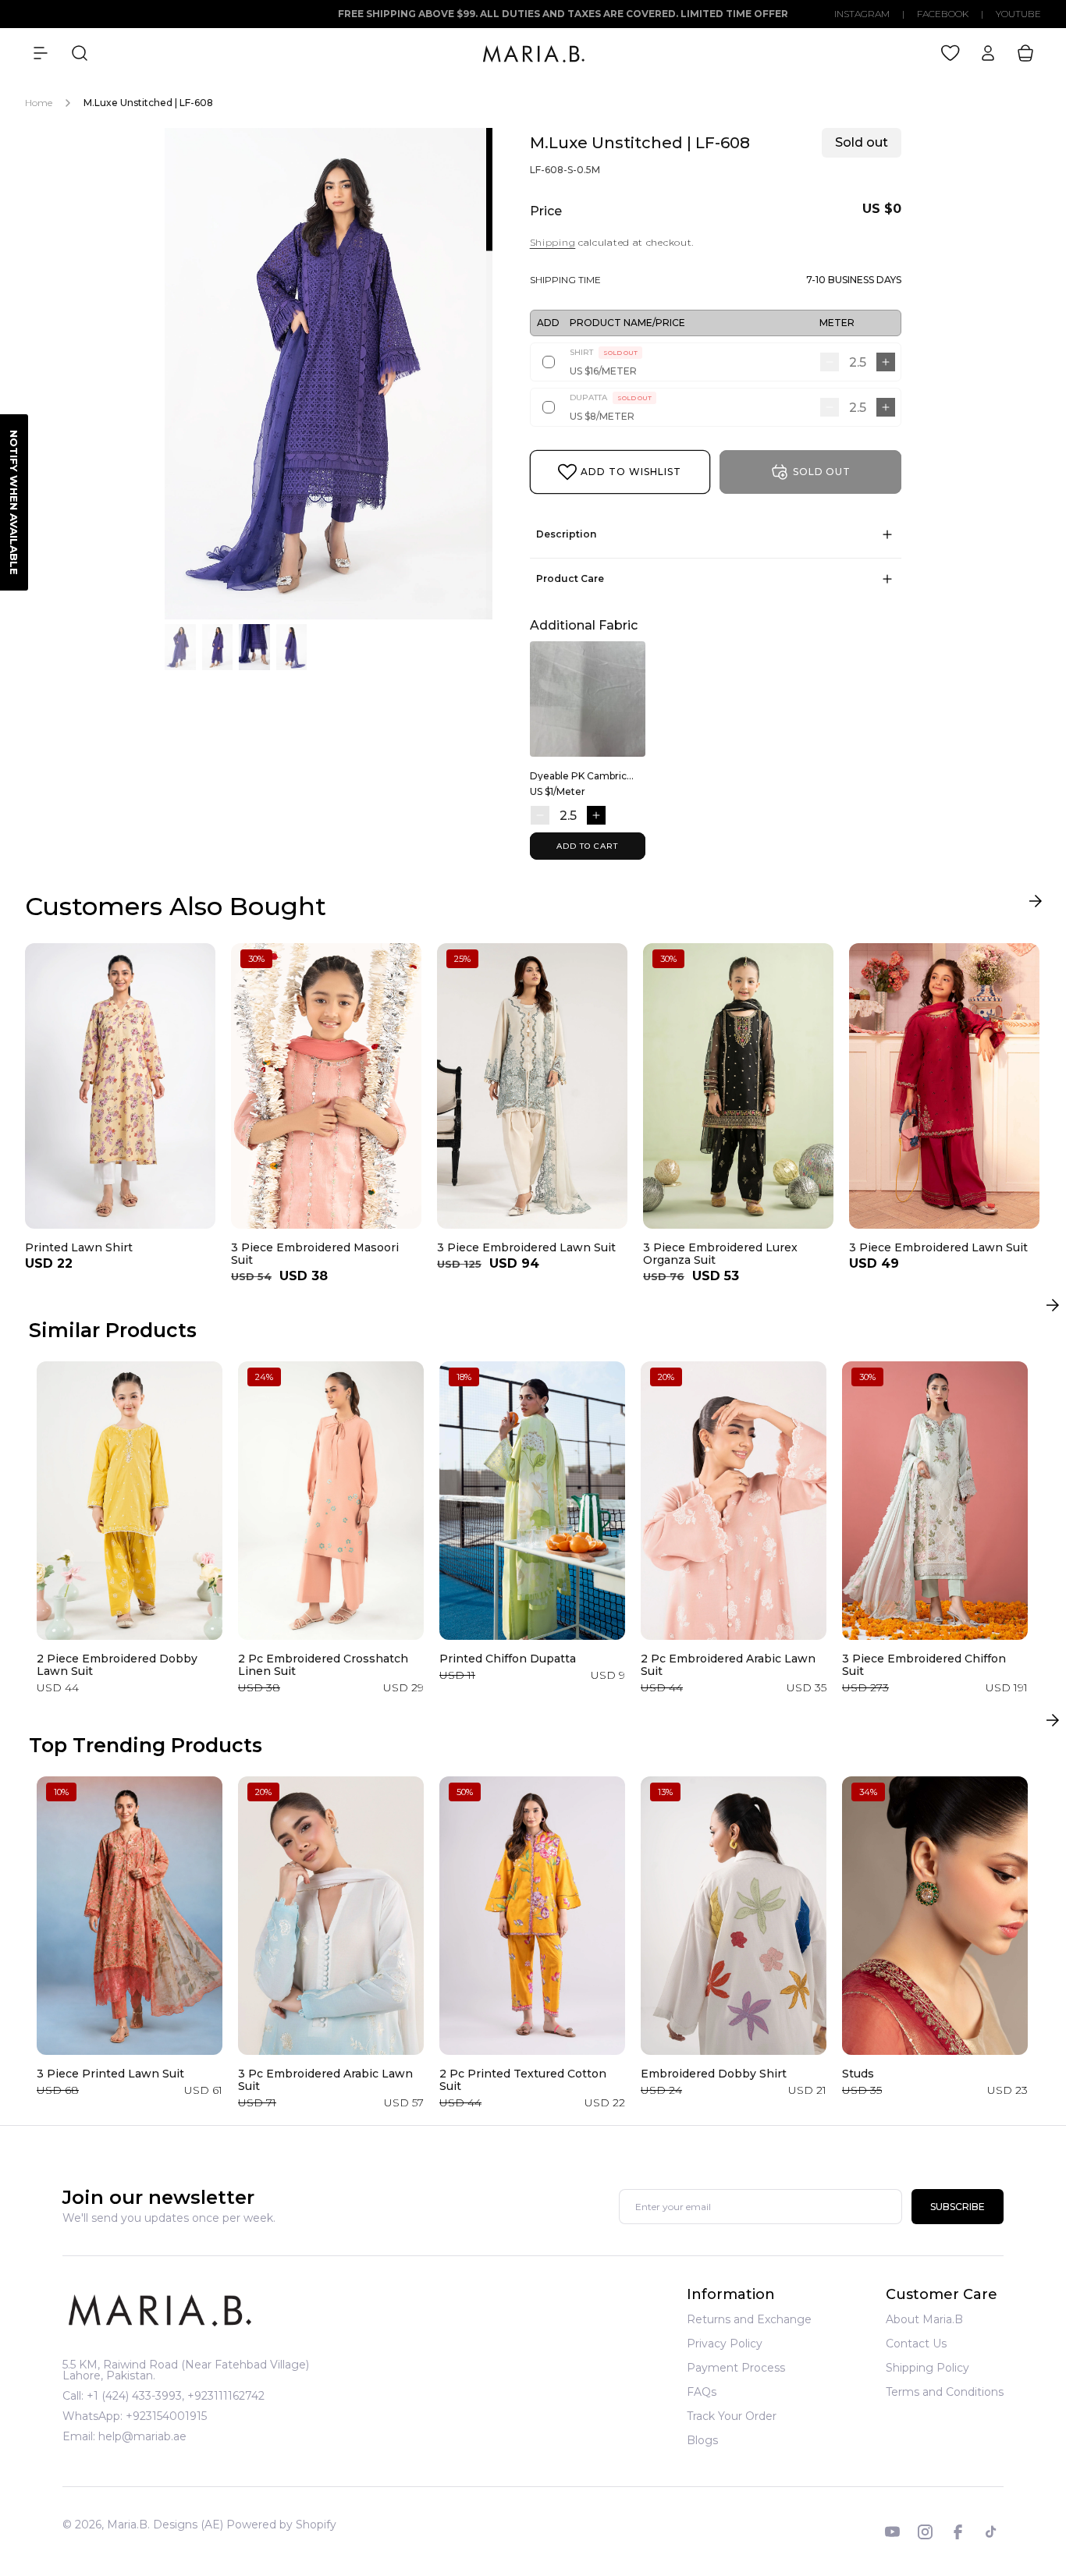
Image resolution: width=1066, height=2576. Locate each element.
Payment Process (736, 2368)
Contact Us (916, 2344)
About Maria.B (924, 2320)
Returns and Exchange (749, 2320)
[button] (41, 53)
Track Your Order (732, 2416)
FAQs (702, 2392)
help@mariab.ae (142, 2436)
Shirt (604, 352)
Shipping (553, 242)
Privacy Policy (725, 2344)
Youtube (1018, 14)
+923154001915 (166, 2416)
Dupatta (611, 397)
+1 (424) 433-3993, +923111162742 (176, 2396)
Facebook (943, 14)
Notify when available (14, 502)
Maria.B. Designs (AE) (165, 2525)
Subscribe (958, 2207)
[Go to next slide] (1035, 905)
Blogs (702, 2440)
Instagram (862, 14)
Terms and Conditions (945, 2392)
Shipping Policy (927, 2368)
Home (39, 103)
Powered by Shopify (281, 2525)
